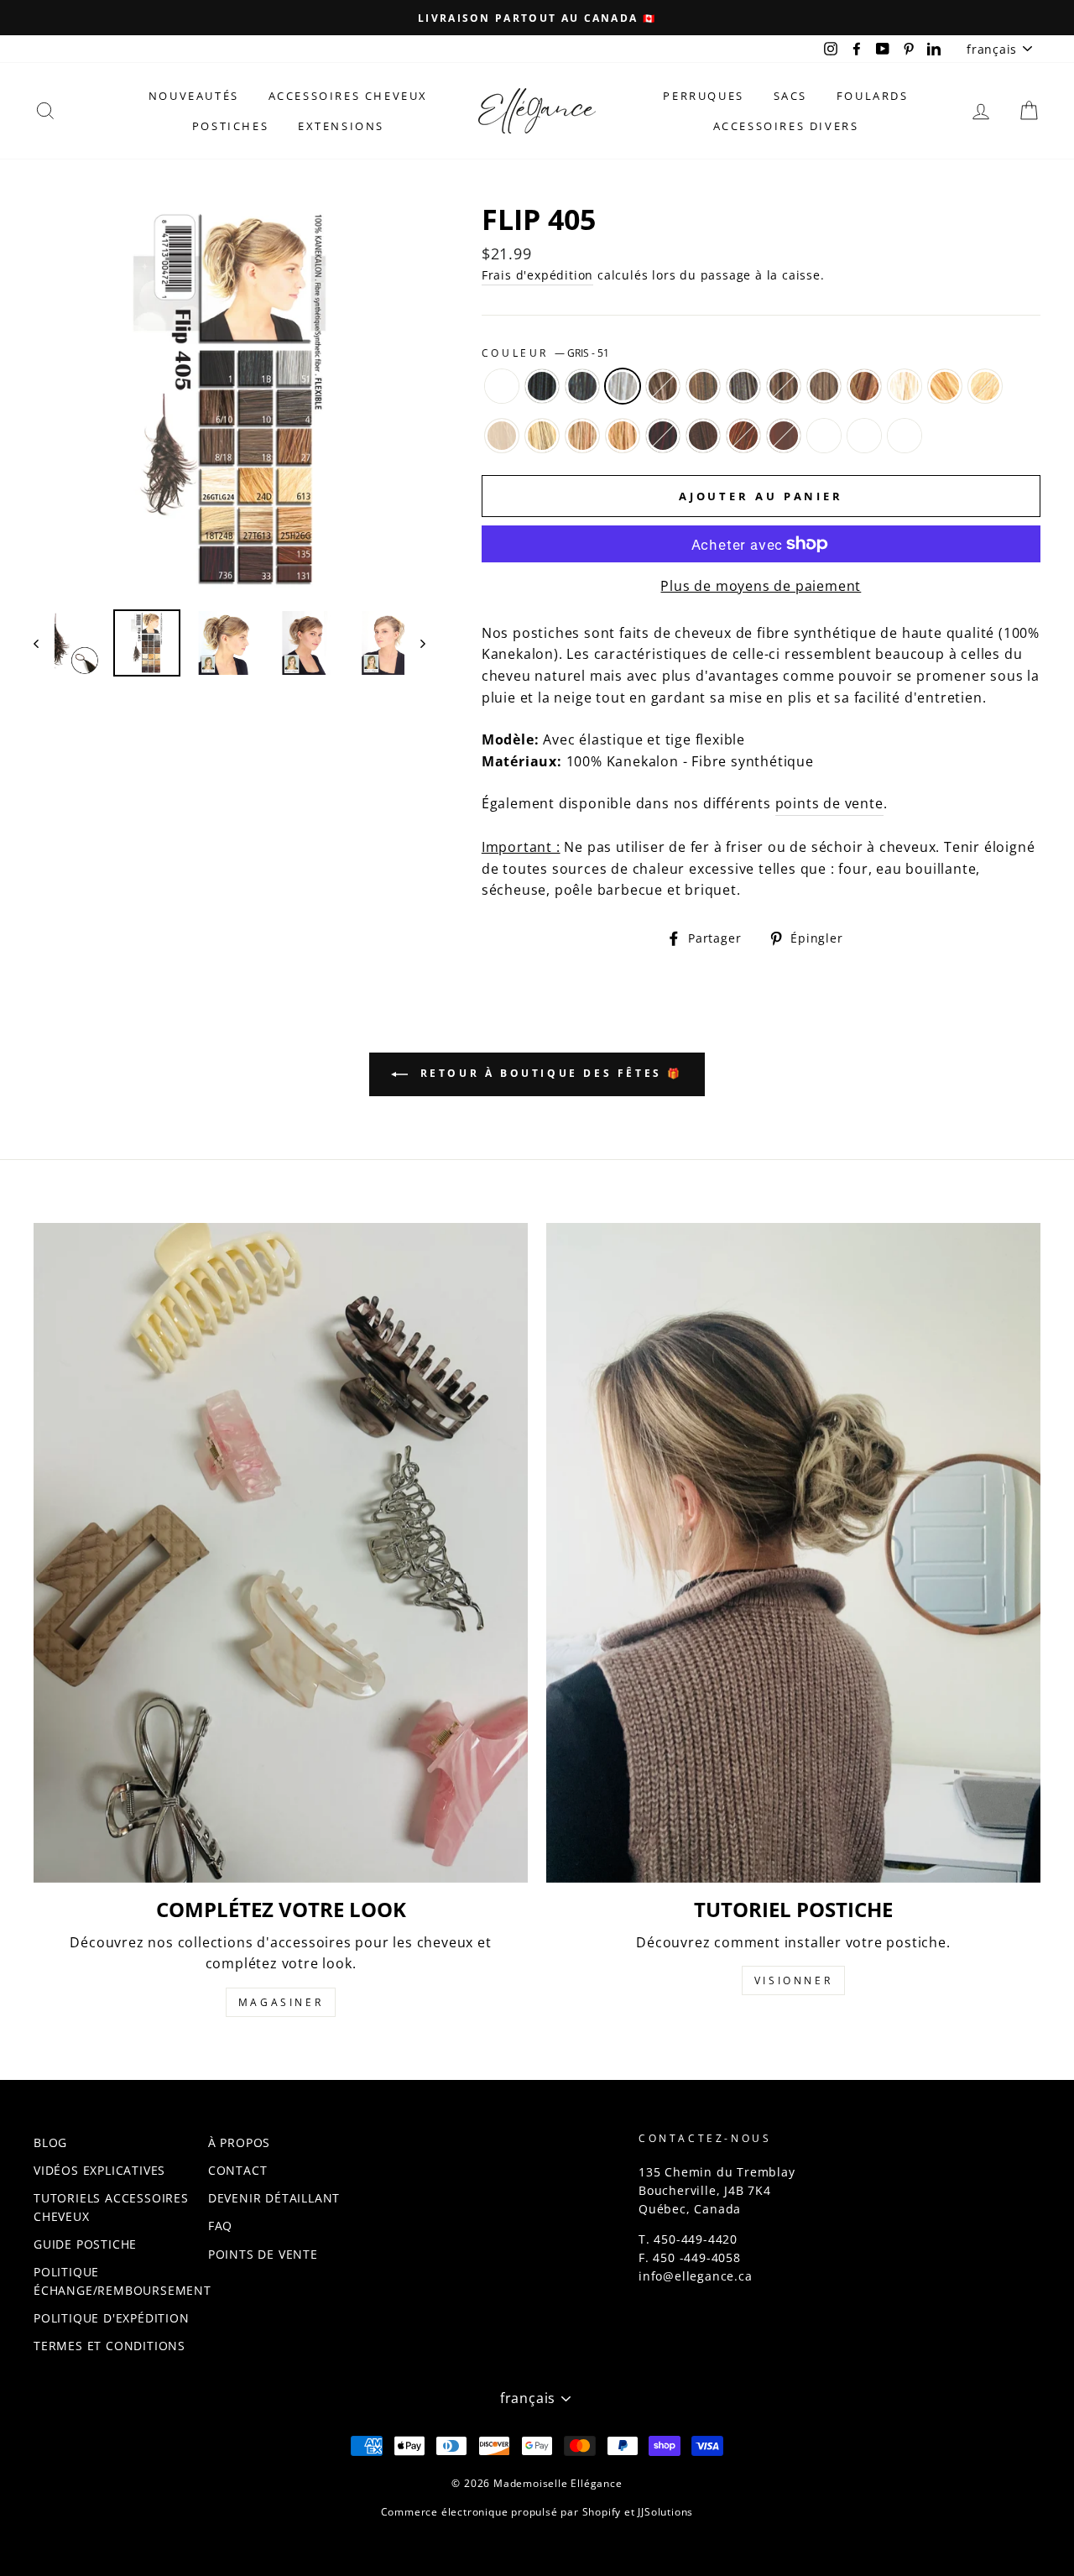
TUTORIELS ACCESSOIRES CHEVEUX (111, 2207)
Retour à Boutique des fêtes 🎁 (549, 1074)
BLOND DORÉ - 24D (945, 386)
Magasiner (281, 2002)
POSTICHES (230, 126)
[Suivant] (415, 643)
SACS (790, 96)
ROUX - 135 (743, 436)
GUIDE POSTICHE (85, 2244)
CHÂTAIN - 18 (824, 386)
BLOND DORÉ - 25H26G (623, 436)
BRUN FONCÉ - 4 (743, 386)
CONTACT (238, 2170)
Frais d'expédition (537, 275)
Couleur (545, 353)
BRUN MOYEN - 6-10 (663, 386)
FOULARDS (873, 96)
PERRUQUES (703, 96)
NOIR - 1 (542, 386)
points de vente (829, 803)
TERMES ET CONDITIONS (109, 2346)
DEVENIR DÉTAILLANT (274, 2198)
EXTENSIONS (341, 126)
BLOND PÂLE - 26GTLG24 (905, 386)
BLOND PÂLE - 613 (985, 386)
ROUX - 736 (663, 436)
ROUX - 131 (784, 436)
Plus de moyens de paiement (761, 586)
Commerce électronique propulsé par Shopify (501, 2512)
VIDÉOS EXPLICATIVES (99, 2170)
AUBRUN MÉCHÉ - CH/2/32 (905, 436)
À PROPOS (239, 2142)
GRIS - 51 (623, 386)
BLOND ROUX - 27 (864, 386)
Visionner (793, 1980)
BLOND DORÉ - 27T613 (582, 436)
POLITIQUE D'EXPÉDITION (112, 2318)
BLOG (50, 2142)
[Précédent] (44, 643)
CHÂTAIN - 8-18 (784, 386)
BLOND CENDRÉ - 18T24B (542, 436)
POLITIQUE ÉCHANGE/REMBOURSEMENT (123, 2281)
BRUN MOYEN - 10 (703, 386)
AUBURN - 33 (703, 436)
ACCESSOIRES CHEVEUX (348, 96)
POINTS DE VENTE (263, 2254)
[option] (537, 18)
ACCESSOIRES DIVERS (786, 126)
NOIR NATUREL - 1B (582, 386)
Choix (502, 386)
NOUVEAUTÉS (194, 96)
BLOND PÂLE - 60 (502, 436)
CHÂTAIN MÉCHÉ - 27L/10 (824, 436)
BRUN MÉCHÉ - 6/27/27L (864, 436)
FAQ (220, 2226)
